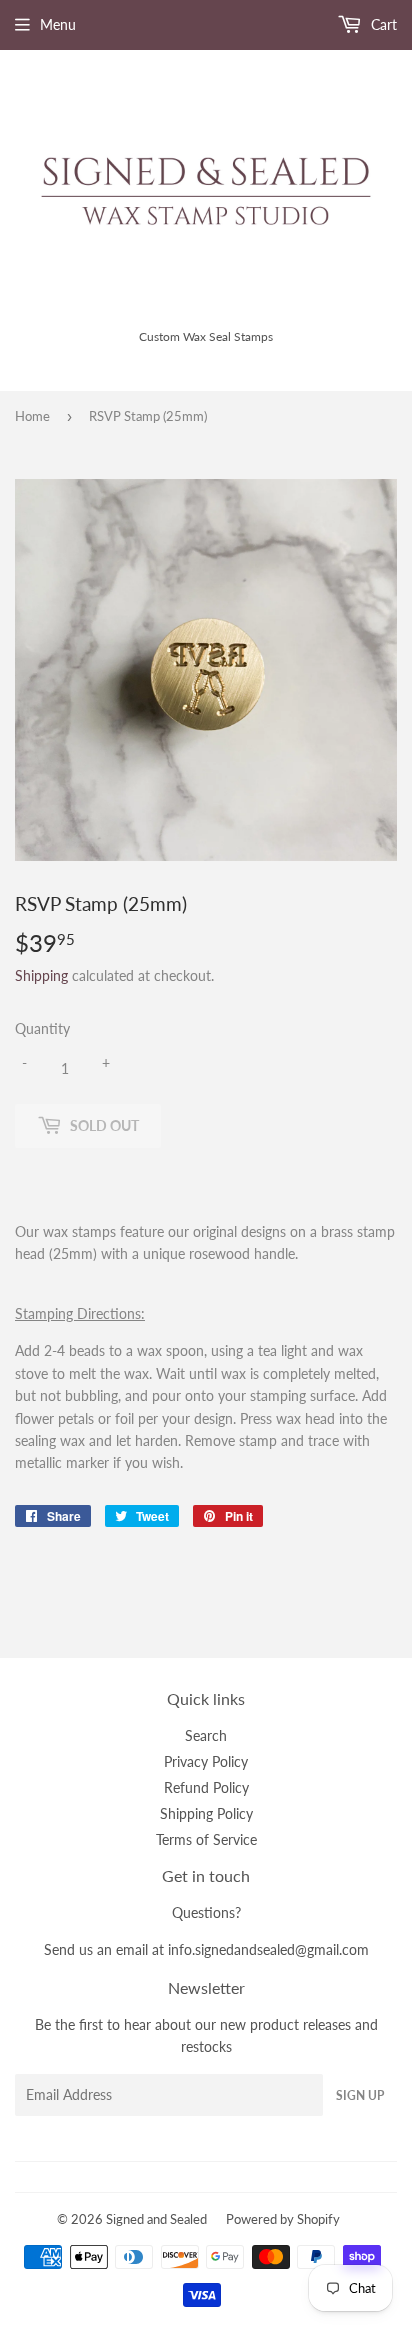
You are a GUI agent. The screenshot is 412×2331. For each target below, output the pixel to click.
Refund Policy (206, 1787)
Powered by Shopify (283, 2219)
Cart (382, 24)
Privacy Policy (206, 1761)
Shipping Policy (206, 1813)
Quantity (42, 1028)
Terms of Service (206, 1839)
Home (32, 416)
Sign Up (360, 2095)
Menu (58, 24)
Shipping (41, 975)
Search (206, 1735)
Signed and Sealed (156, 2219)
